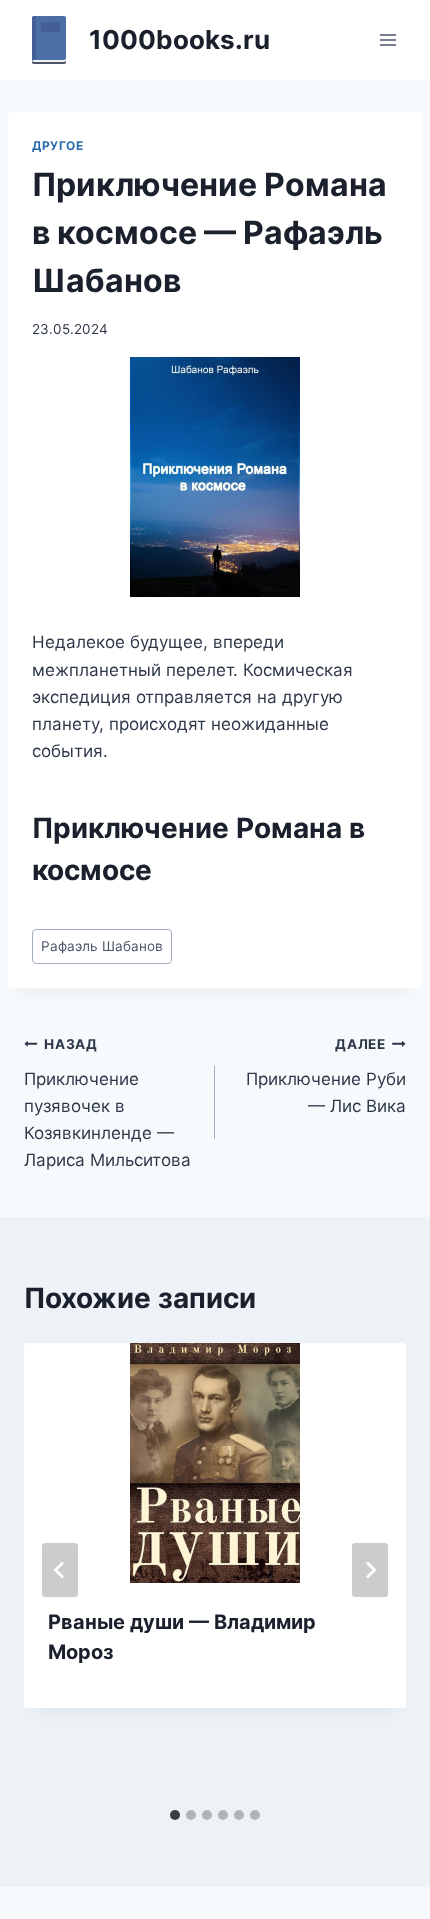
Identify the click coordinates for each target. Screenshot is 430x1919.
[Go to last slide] (60, 1570)
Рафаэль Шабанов (102, 946)
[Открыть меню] (387, 39)
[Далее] (370, 1570)
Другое (58, 145)
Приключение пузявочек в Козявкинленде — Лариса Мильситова (107, 1103)
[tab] (175, 1815)
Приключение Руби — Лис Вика (326, 1076)
